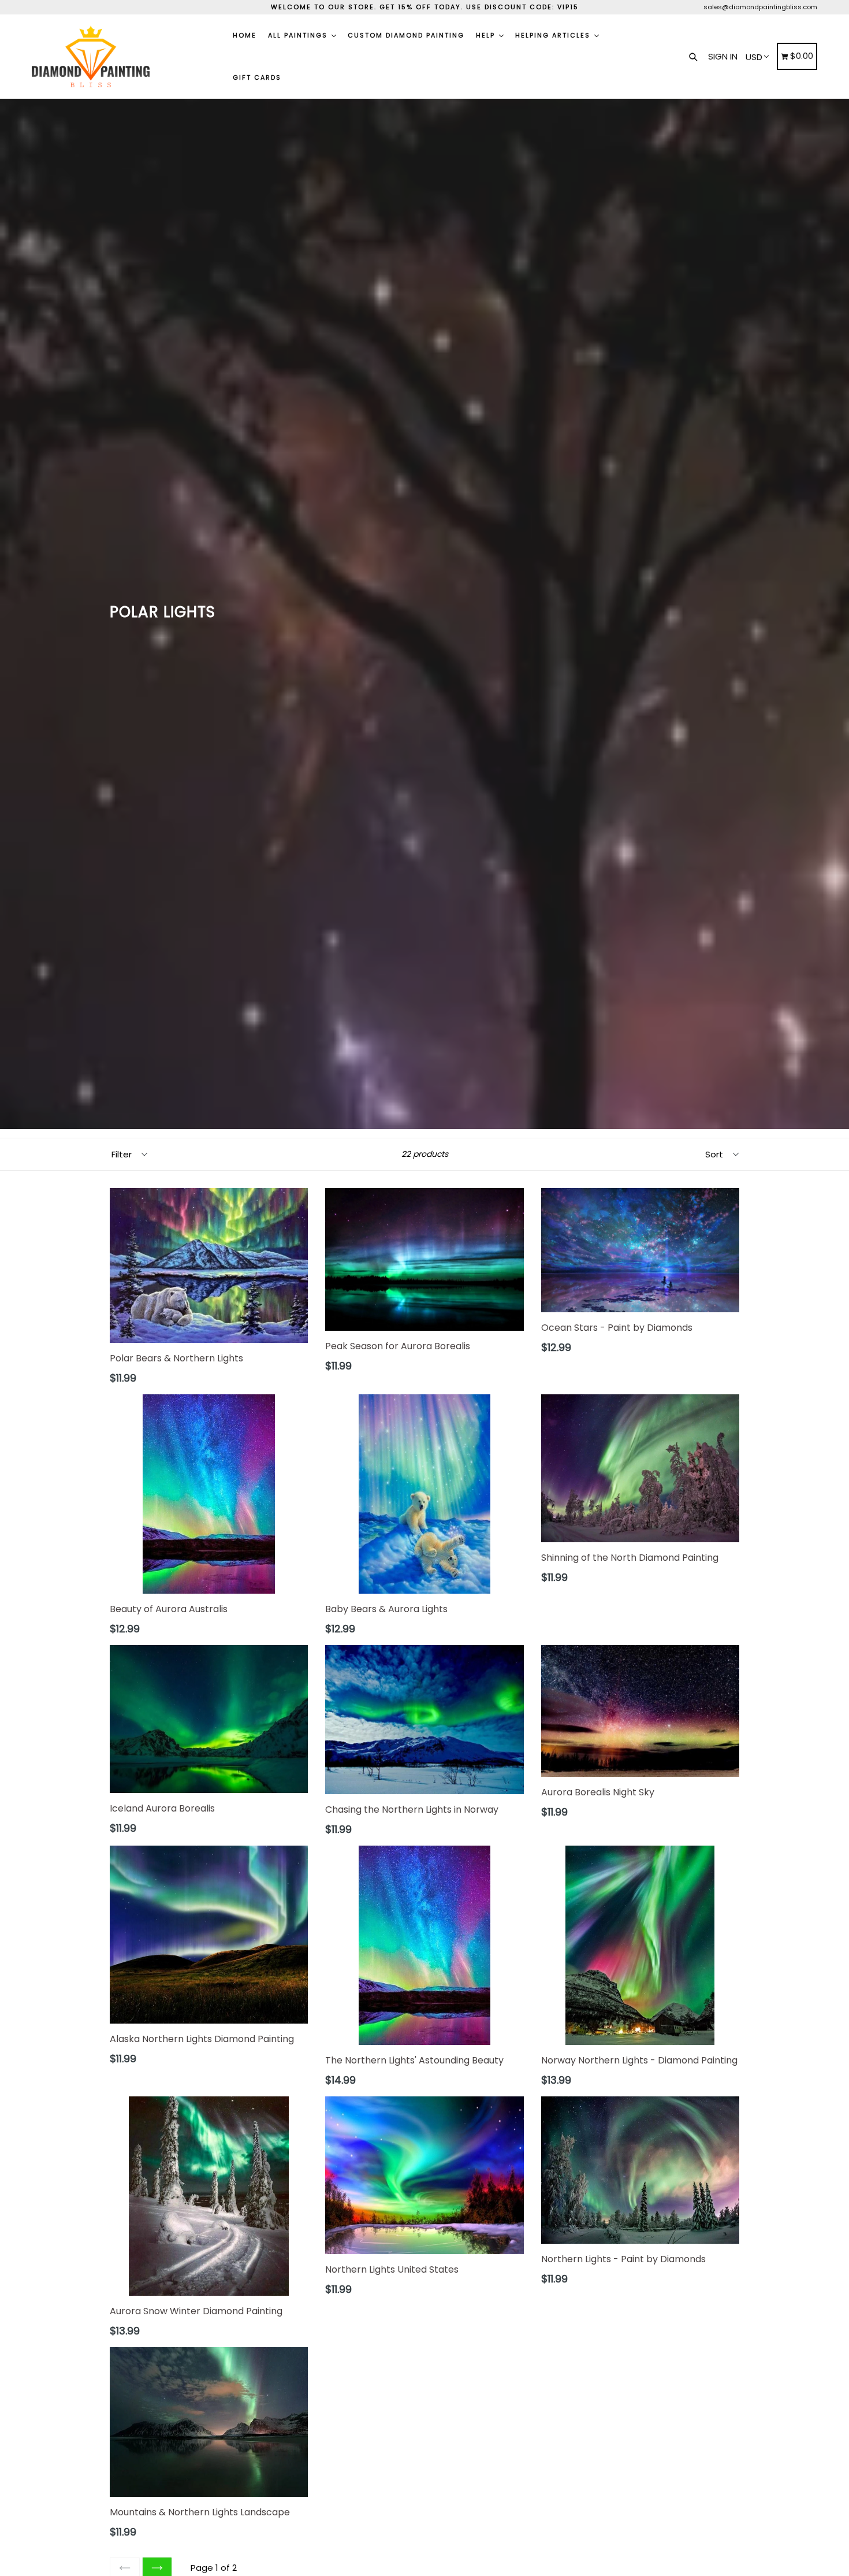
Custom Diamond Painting (406, 35)
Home (245, 35)
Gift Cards (257, 77)
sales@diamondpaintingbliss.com (760, 7)
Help (487, 35)
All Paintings (299, 35)
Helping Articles (554, 35)
